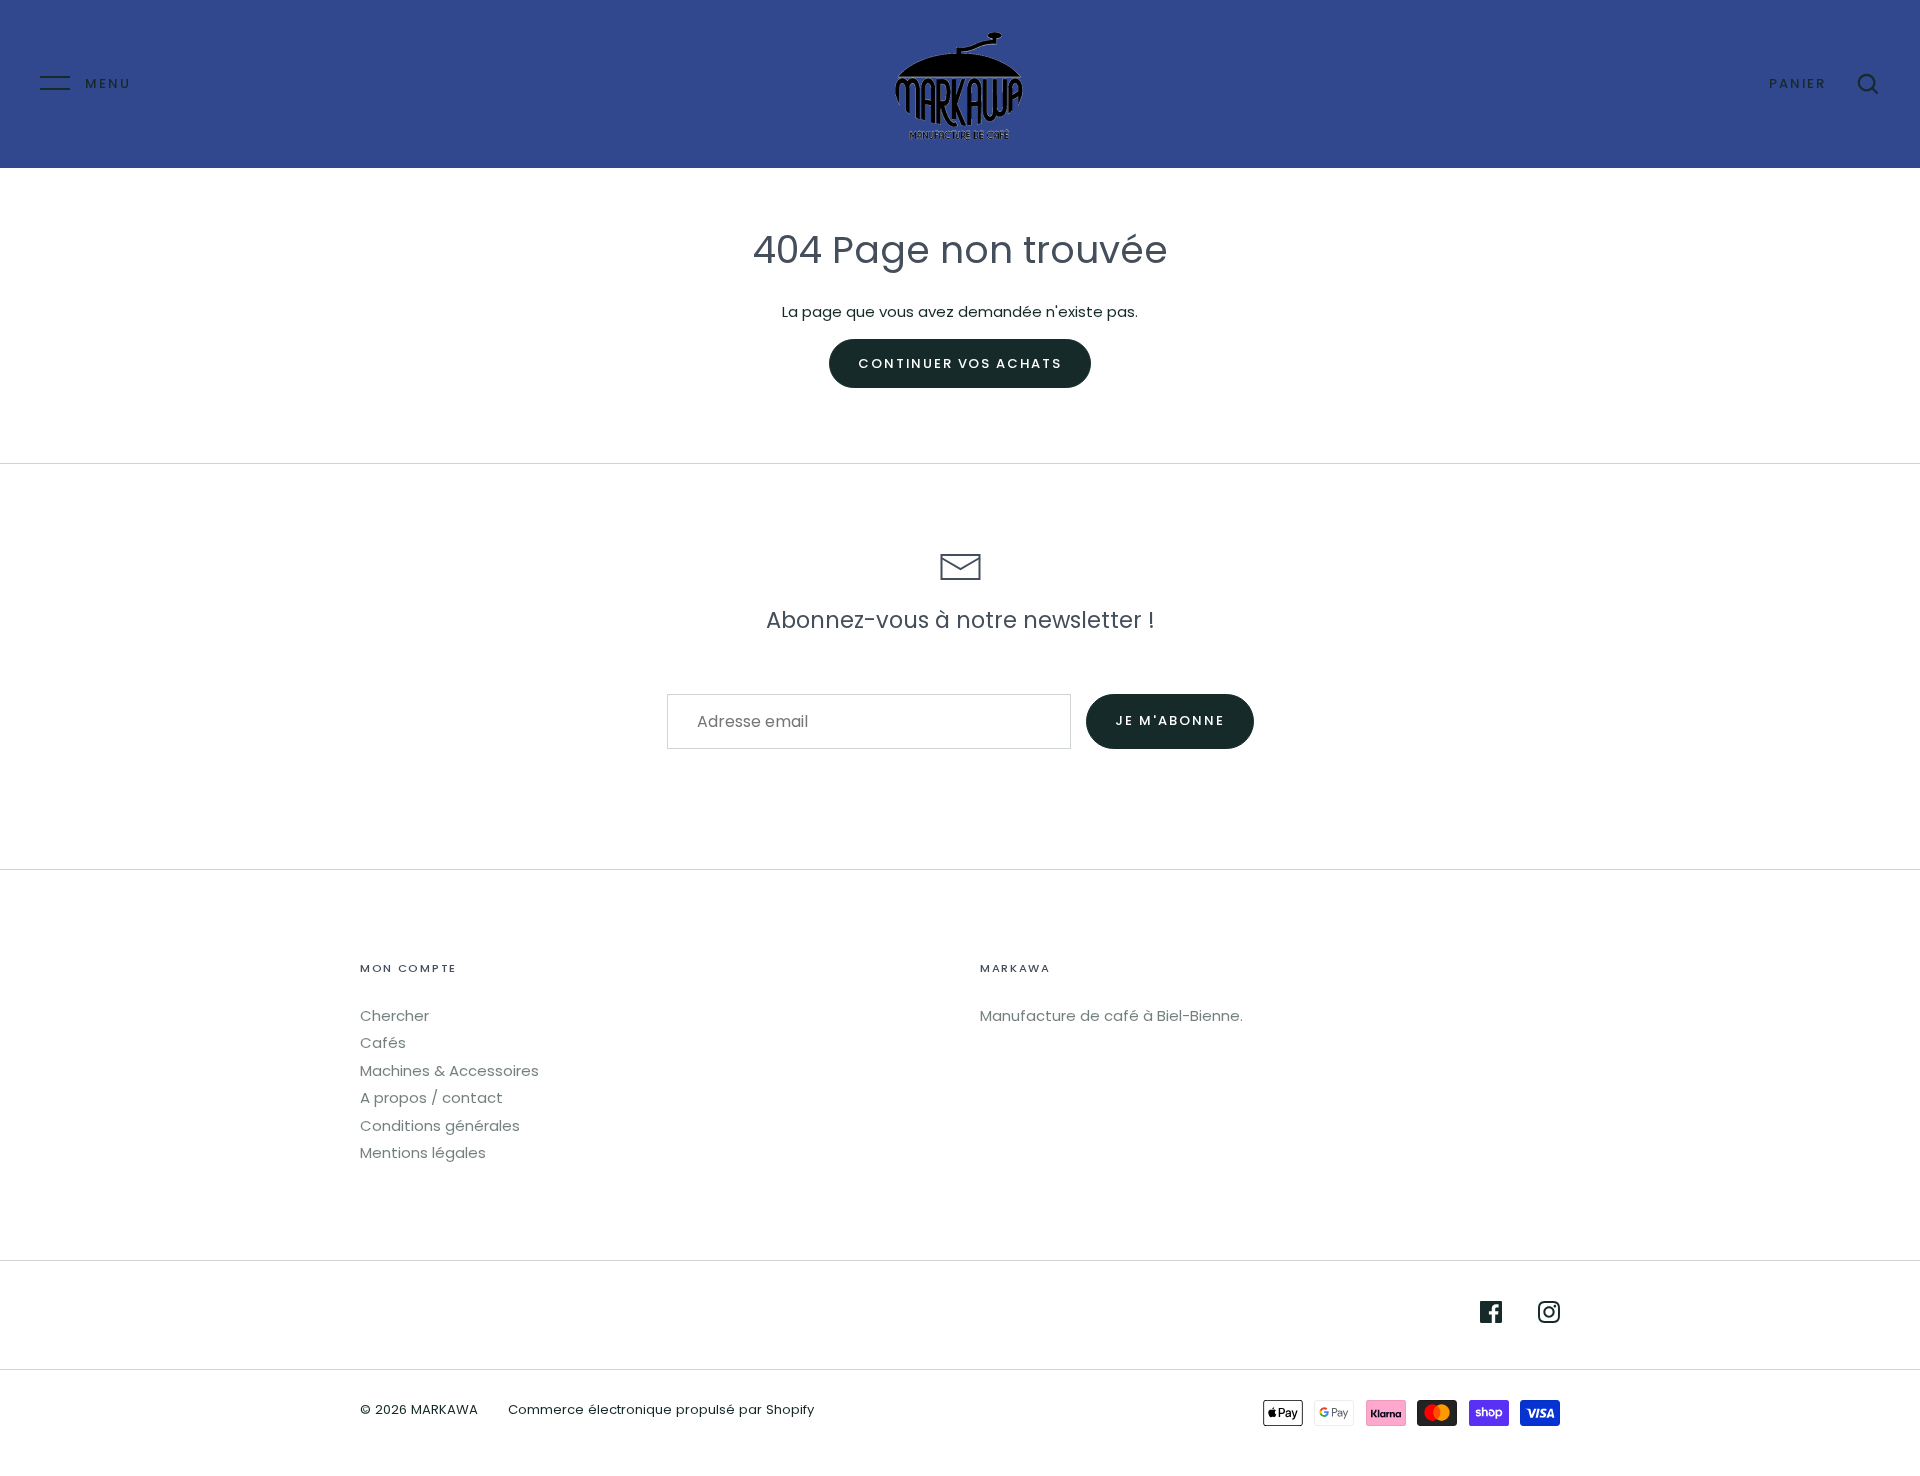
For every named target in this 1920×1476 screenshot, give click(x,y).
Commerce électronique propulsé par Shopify (661, 1409)
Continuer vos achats (960, 363)
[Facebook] (1491, 1315)
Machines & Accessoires (449, 1070)
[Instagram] (1549, 1315)
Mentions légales (423, 1152)
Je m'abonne (1170, 720)
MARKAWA (444, 1409)
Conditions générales (440, 1125)
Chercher (394, 1015)
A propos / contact (431, 1097)
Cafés (383, 1042)
